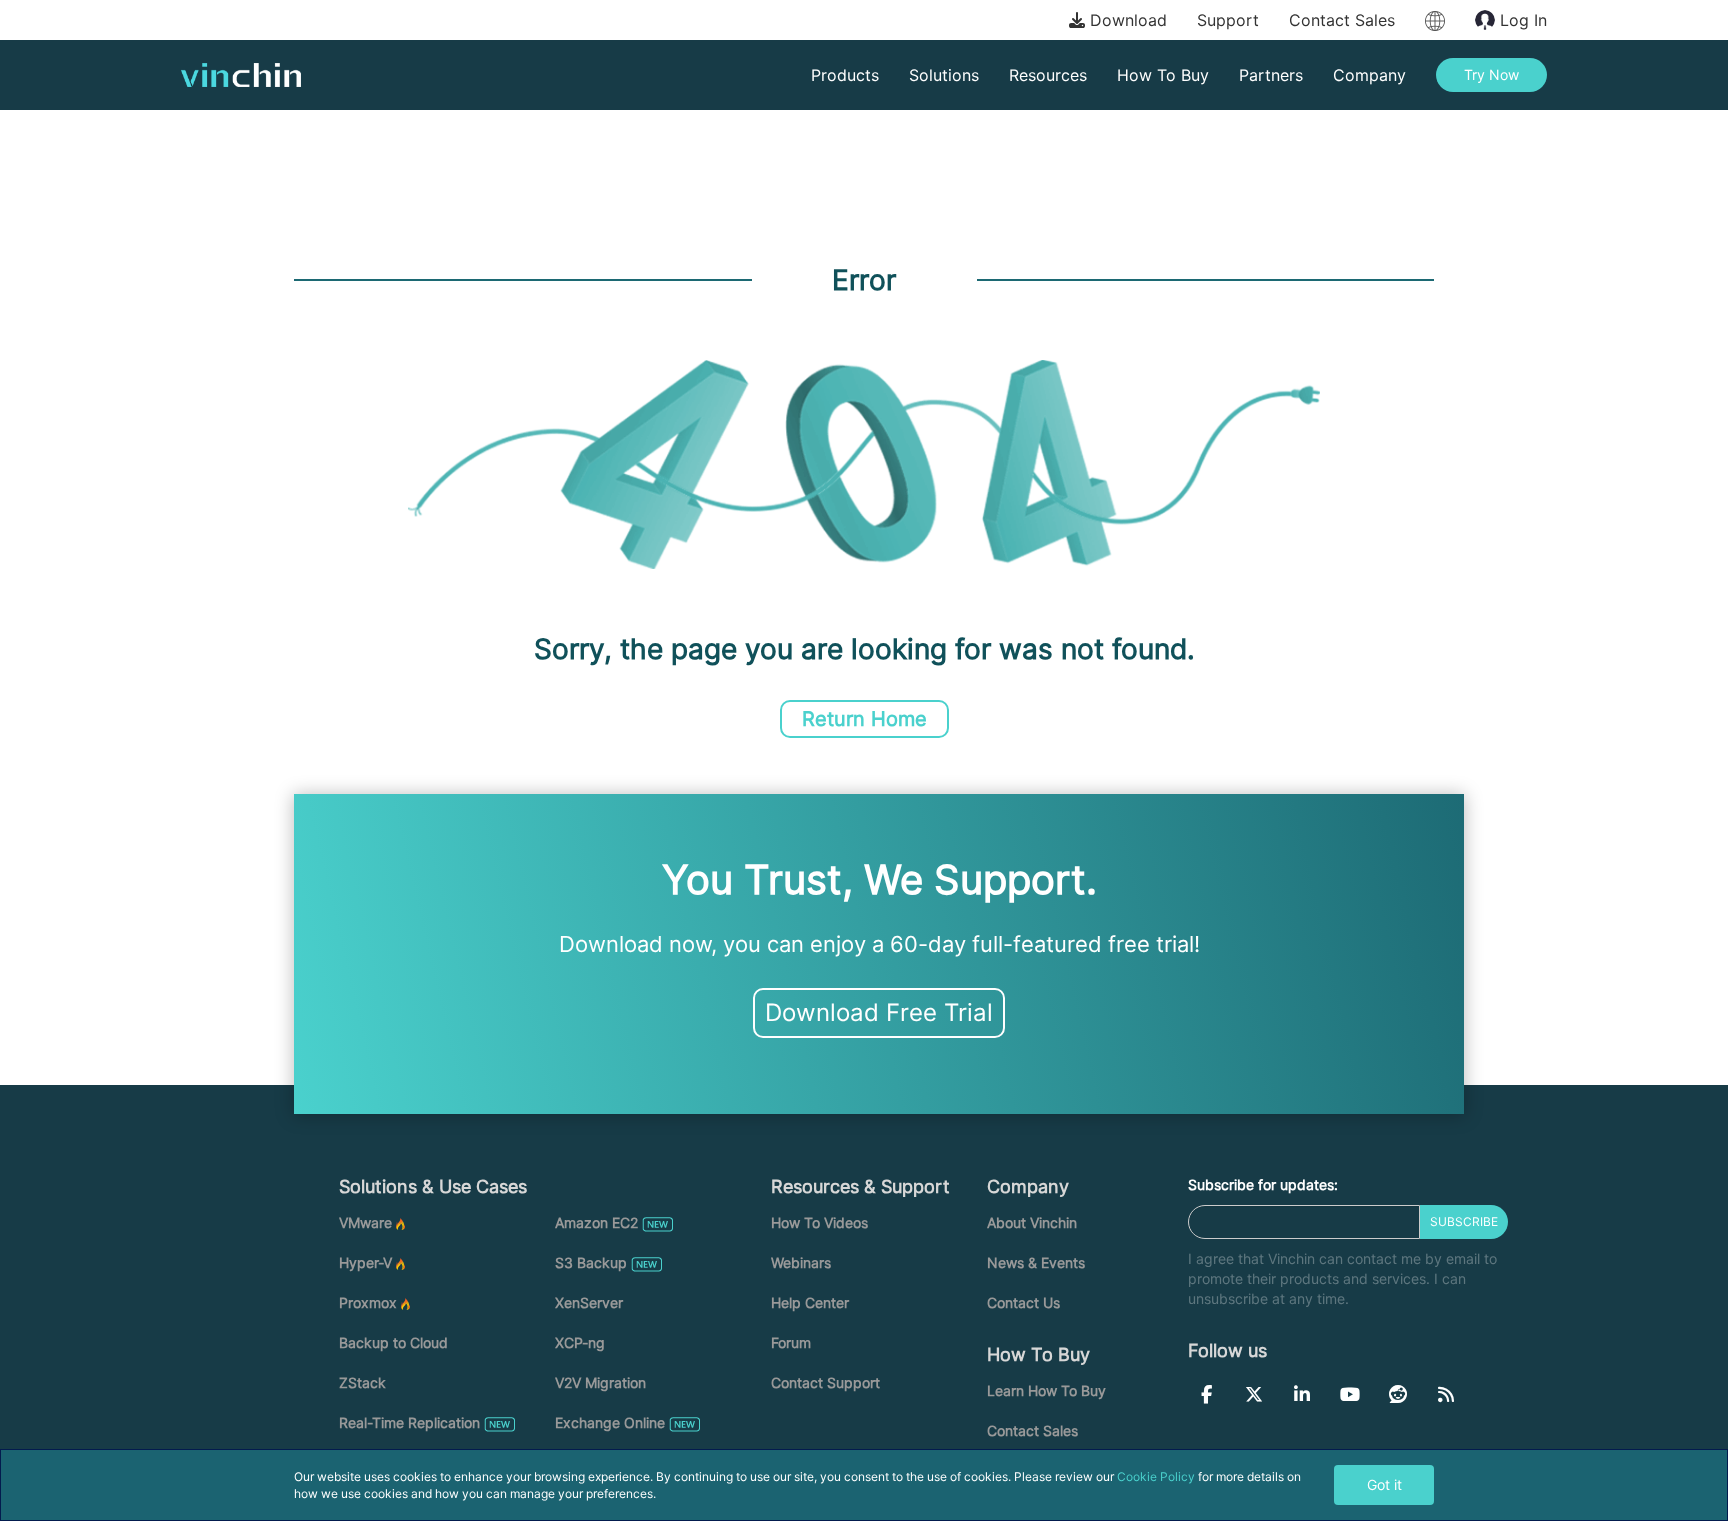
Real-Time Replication (409, 1422)
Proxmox (368, 1302)
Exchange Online (610, 1422)
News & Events (1036, 1262)
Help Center (810, 1302)
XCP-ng (580, 1342)
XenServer (589, 1302)
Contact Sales (1342, 20)
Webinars (801, 1262)
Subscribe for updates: (1263, 1184)
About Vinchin (1032, 1222)
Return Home (864, 719)
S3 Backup (591, 1262)
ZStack (362, 1382)
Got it (1384, 1484)
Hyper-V (365, 1262)
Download (1126, 20)
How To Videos (819, 1222)
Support (1228, 20)
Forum (791, 1342)
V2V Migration (600, 1382)
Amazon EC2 (596, 1222)
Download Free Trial (879, 1012)
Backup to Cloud (393, 1342)
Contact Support (825, 1382)
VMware (365, 1222)
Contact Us (1023, 1302)
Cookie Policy (1156, 1476)
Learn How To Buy (1046, 1390)
